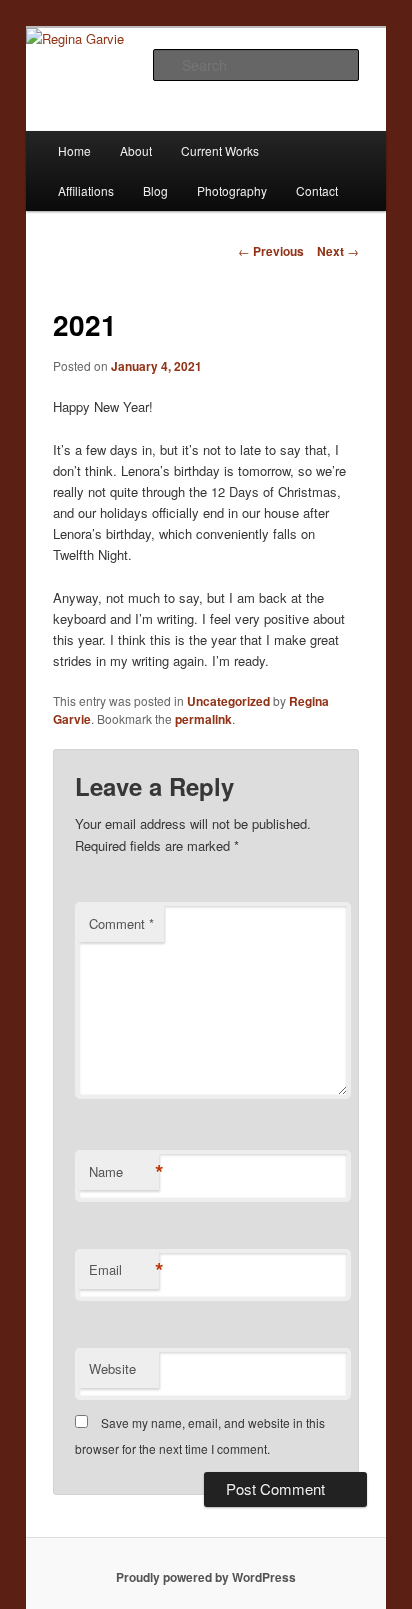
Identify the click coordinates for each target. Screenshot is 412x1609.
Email (124, 1270)
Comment (121, 923)
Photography (232, 190)
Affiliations (86, 190)
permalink (203, 719)
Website (112, 1368)
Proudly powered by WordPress (206, 1577)
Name (124, 1172)
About (136, 150)
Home (74, 150)
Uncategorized (228, 701)
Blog (155, 190)
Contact (317, 190)
